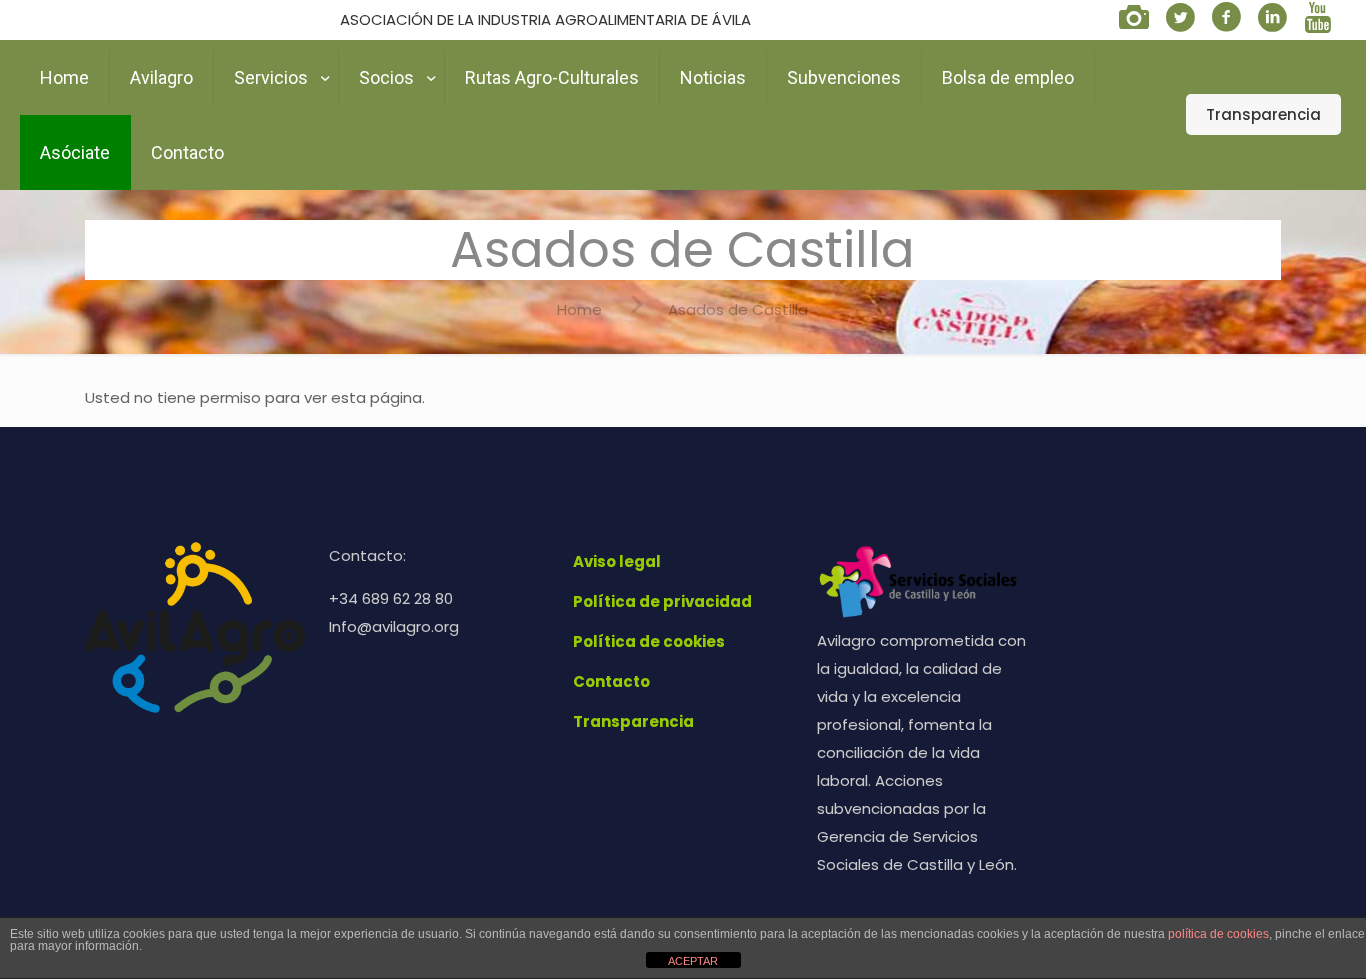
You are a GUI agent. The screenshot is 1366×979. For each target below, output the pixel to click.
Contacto (611, 681)
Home (579, 309)
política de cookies (1218, 934)
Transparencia (1263, 114)
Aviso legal (617, 561)
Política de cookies (649, 641)
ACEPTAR (693, 961)
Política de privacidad (662, 601)
